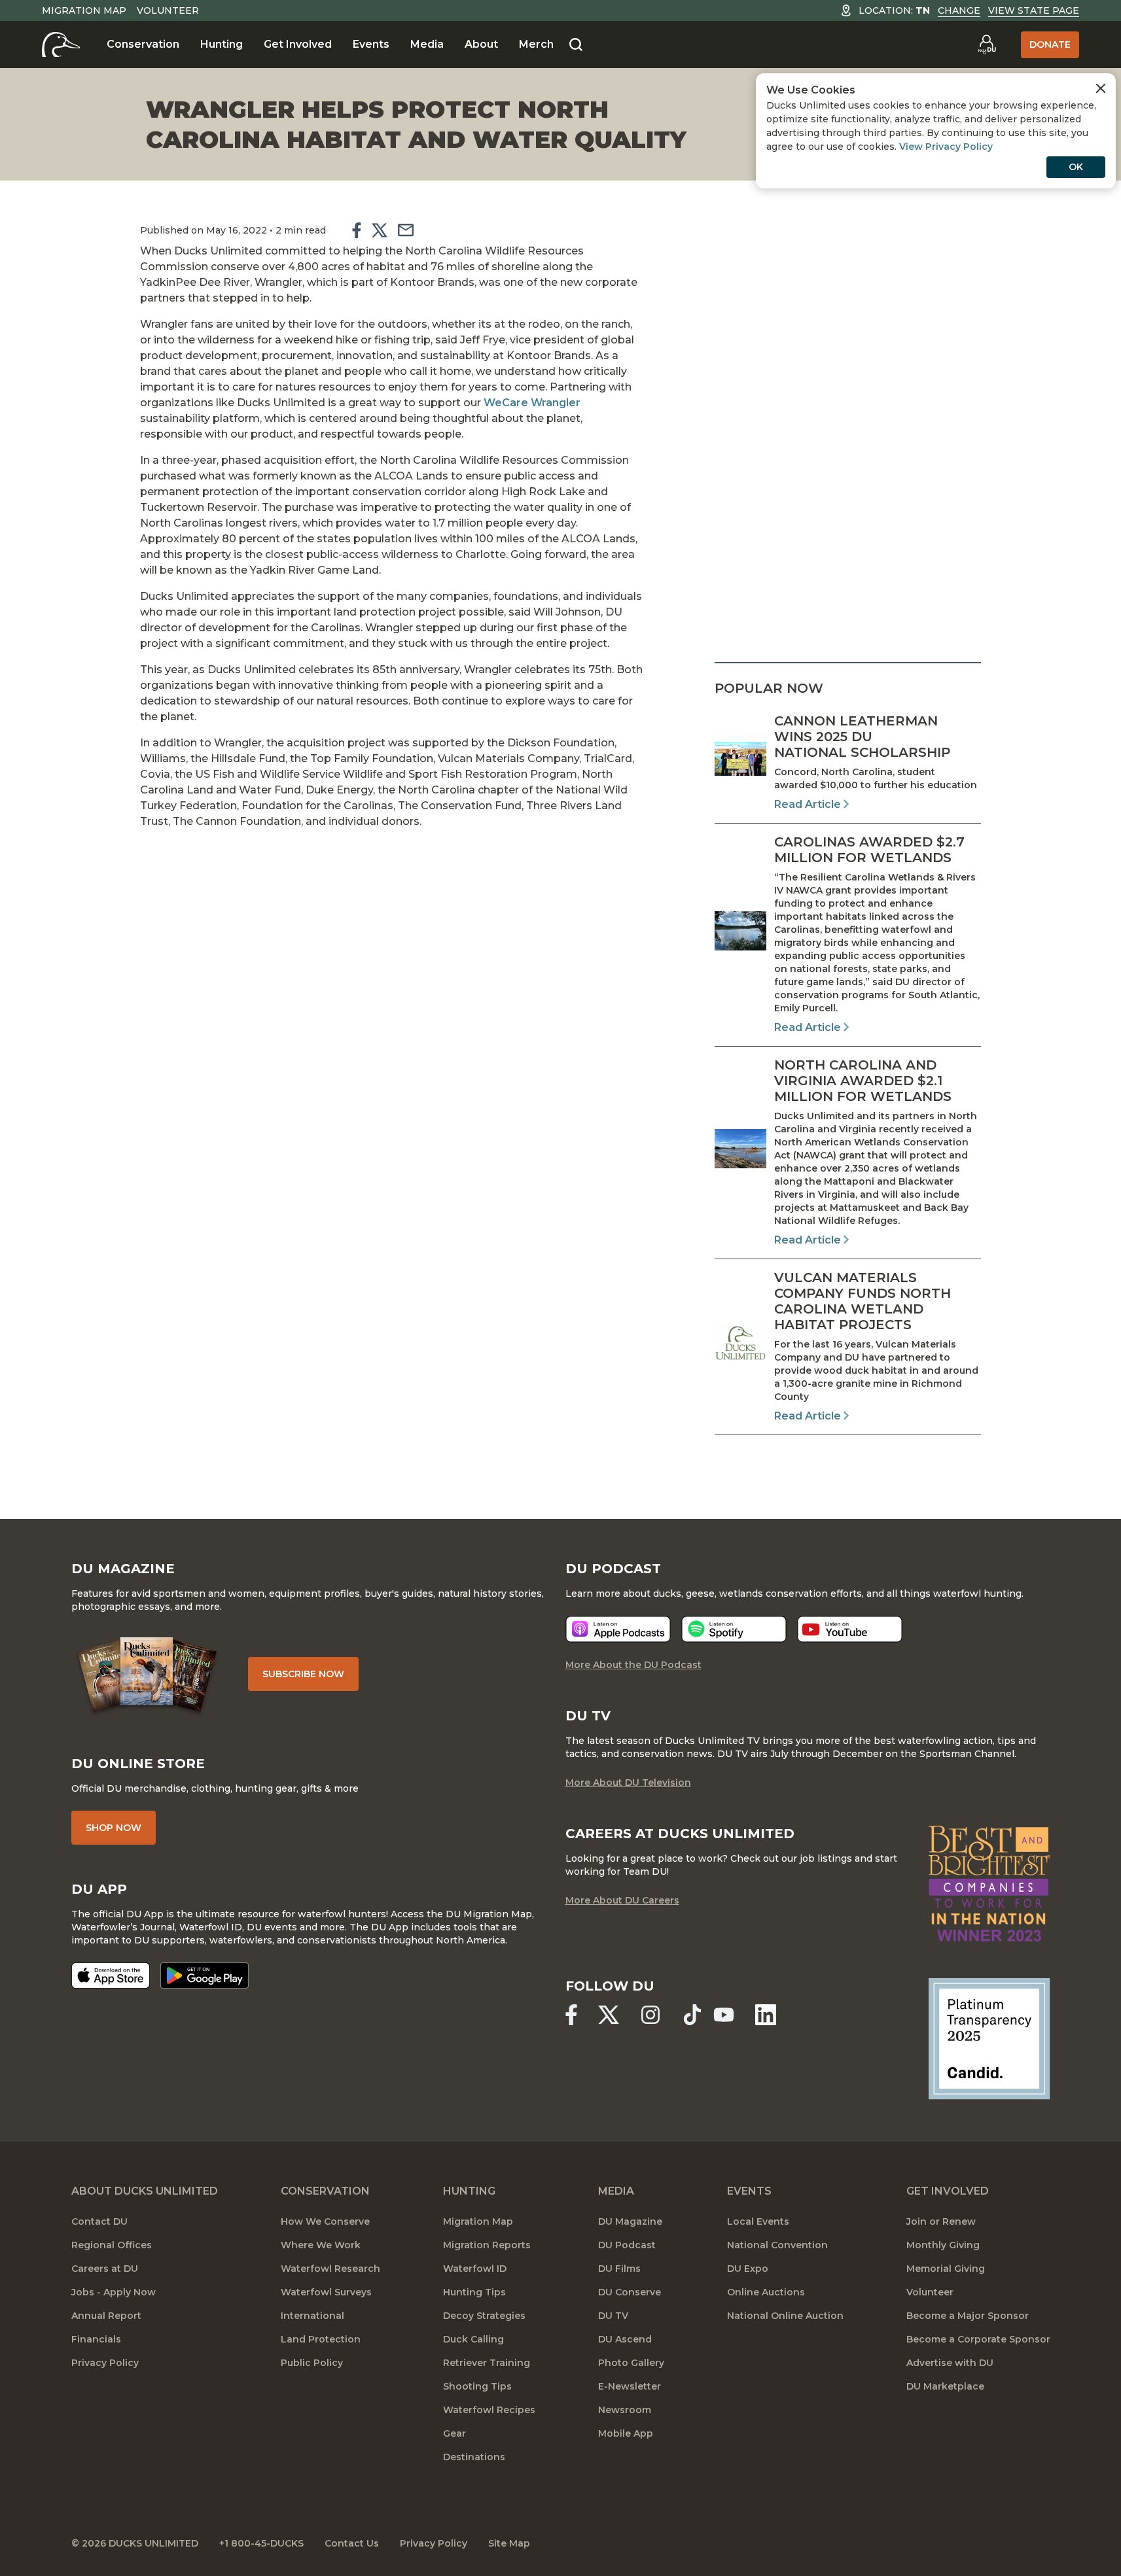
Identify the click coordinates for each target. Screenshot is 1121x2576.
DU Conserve (630, 2292)
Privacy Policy (105, 2363)
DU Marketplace (945, 2386)
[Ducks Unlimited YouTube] (724, 2015)
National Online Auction (785, 2316)
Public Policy (312, 2363)
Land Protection (321, 2339)
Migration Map (84, 10)
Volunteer (168, 10)
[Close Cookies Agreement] (1101, 88)
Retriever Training (487, 2363)
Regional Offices (112, 2245)
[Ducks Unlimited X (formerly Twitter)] (609, 2015)
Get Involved (298, 44)
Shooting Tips (477, 2386)
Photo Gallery (631, 2363)
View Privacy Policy (946, 147)
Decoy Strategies (484, 2316)
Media (427, 44)
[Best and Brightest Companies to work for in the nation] (989, 1884)
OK (1076, 167)
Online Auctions (766, 2292)
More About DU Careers (622, 1900)
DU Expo (748, 2269)
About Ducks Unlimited (145, 2191)
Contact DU (99, 2221)
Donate (1050, 44)
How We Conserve (325, 2221)
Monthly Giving (943, 2245)
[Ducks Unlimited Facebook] (571, 2015)
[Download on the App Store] (111, 1976)
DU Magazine (630, 2221)
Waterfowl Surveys (326, 2292)
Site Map (509, 2543)
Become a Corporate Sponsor (978, 2339)
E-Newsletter (630, 2386)
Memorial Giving (946, 2269)
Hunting (222, 44)
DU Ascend (625, 2339)
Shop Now (114, 1828)
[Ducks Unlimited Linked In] (766, 2015)
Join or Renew (941, 2221)
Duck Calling (473, 2339)
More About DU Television (628, 1783)
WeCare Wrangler (532, 403)
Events (371, 44)
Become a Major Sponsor (968, 2316)
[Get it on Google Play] (205, 1976)
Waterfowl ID (475, 2269)
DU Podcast (627, 2245)
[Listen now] (618, 1629)
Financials (96, 2339)
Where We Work (321, 2245)
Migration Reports (487, 2245)
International (312, 2316)
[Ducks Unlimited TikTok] (692, 2015)
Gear (454, 2433)
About (481, 44)
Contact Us (352, 2543)
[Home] (61, 44)
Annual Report (106, 2316)
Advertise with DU (950, 2363)
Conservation (143, 44)
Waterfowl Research (330, 2269)
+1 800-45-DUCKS (261, 2543)
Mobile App (626, 2433)
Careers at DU (105, 2269)
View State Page (1034, 10)
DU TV (613, 2316)
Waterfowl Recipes (489, 2410)
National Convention (777, 2245)
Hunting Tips (474, 2292)
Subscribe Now (303, 1674)
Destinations (474, 2457)
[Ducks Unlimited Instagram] (650, 2015)
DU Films (619, 2269)
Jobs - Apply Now (114, 2292)
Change (959, 10)
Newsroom (625, 2410)
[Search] (576, 45)
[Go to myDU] (987, 44)
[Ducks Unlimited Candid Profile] (989, 2038)
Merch (536, 44)
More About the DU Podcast (633, 1665)
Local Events (758, 2221)
